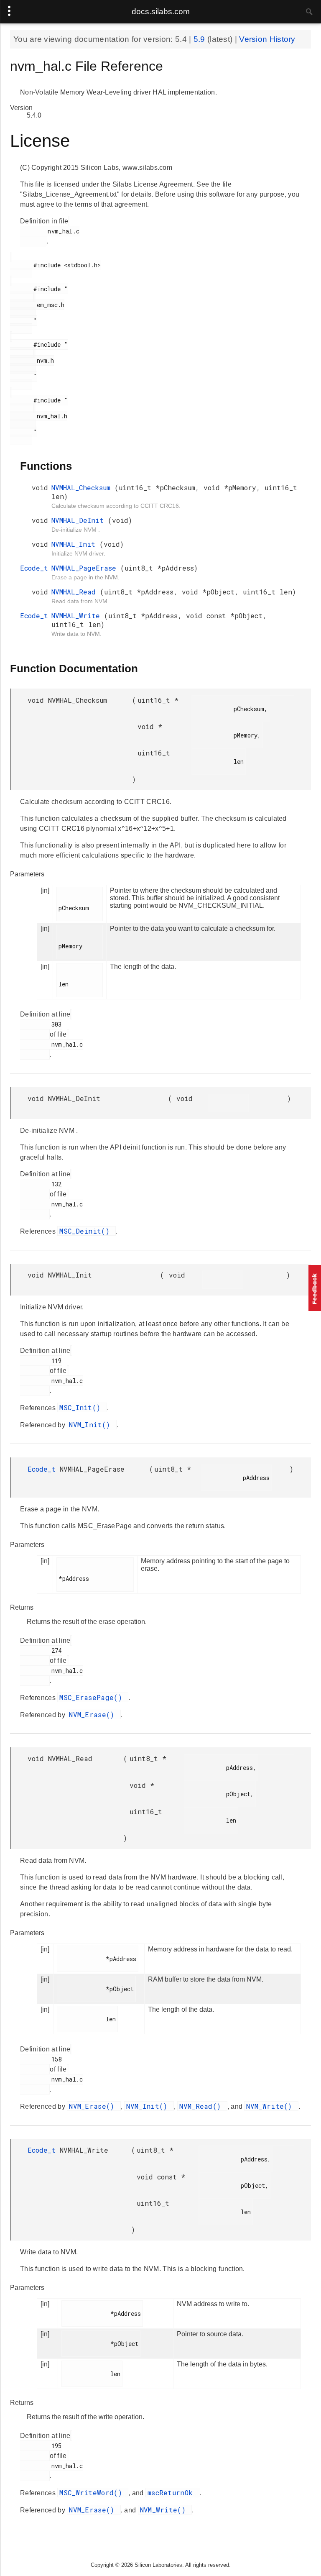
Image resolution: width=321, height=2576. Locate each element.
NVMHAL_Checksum (83, 488)
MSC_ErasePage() (93, 1697)
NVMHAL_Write (78, 616)
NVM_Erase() (94, 1714)
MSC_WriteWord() (93, 2493)
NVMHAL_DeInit (80, 520)
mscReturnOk (172, 2493)
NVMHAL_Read (76, 592)
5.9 (200, 39)
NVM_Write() (271, 2106)
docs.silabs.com (161, 12)
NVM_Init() (92, 1425)
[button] (315, 1288)
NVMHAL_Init (75, 544)
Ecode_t (34, 568)
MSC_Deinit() (87, 1231)
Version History (267, 39)
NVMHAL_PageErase (86, 568)
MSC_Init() (82, 1407)
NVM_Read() (202, 2106)
